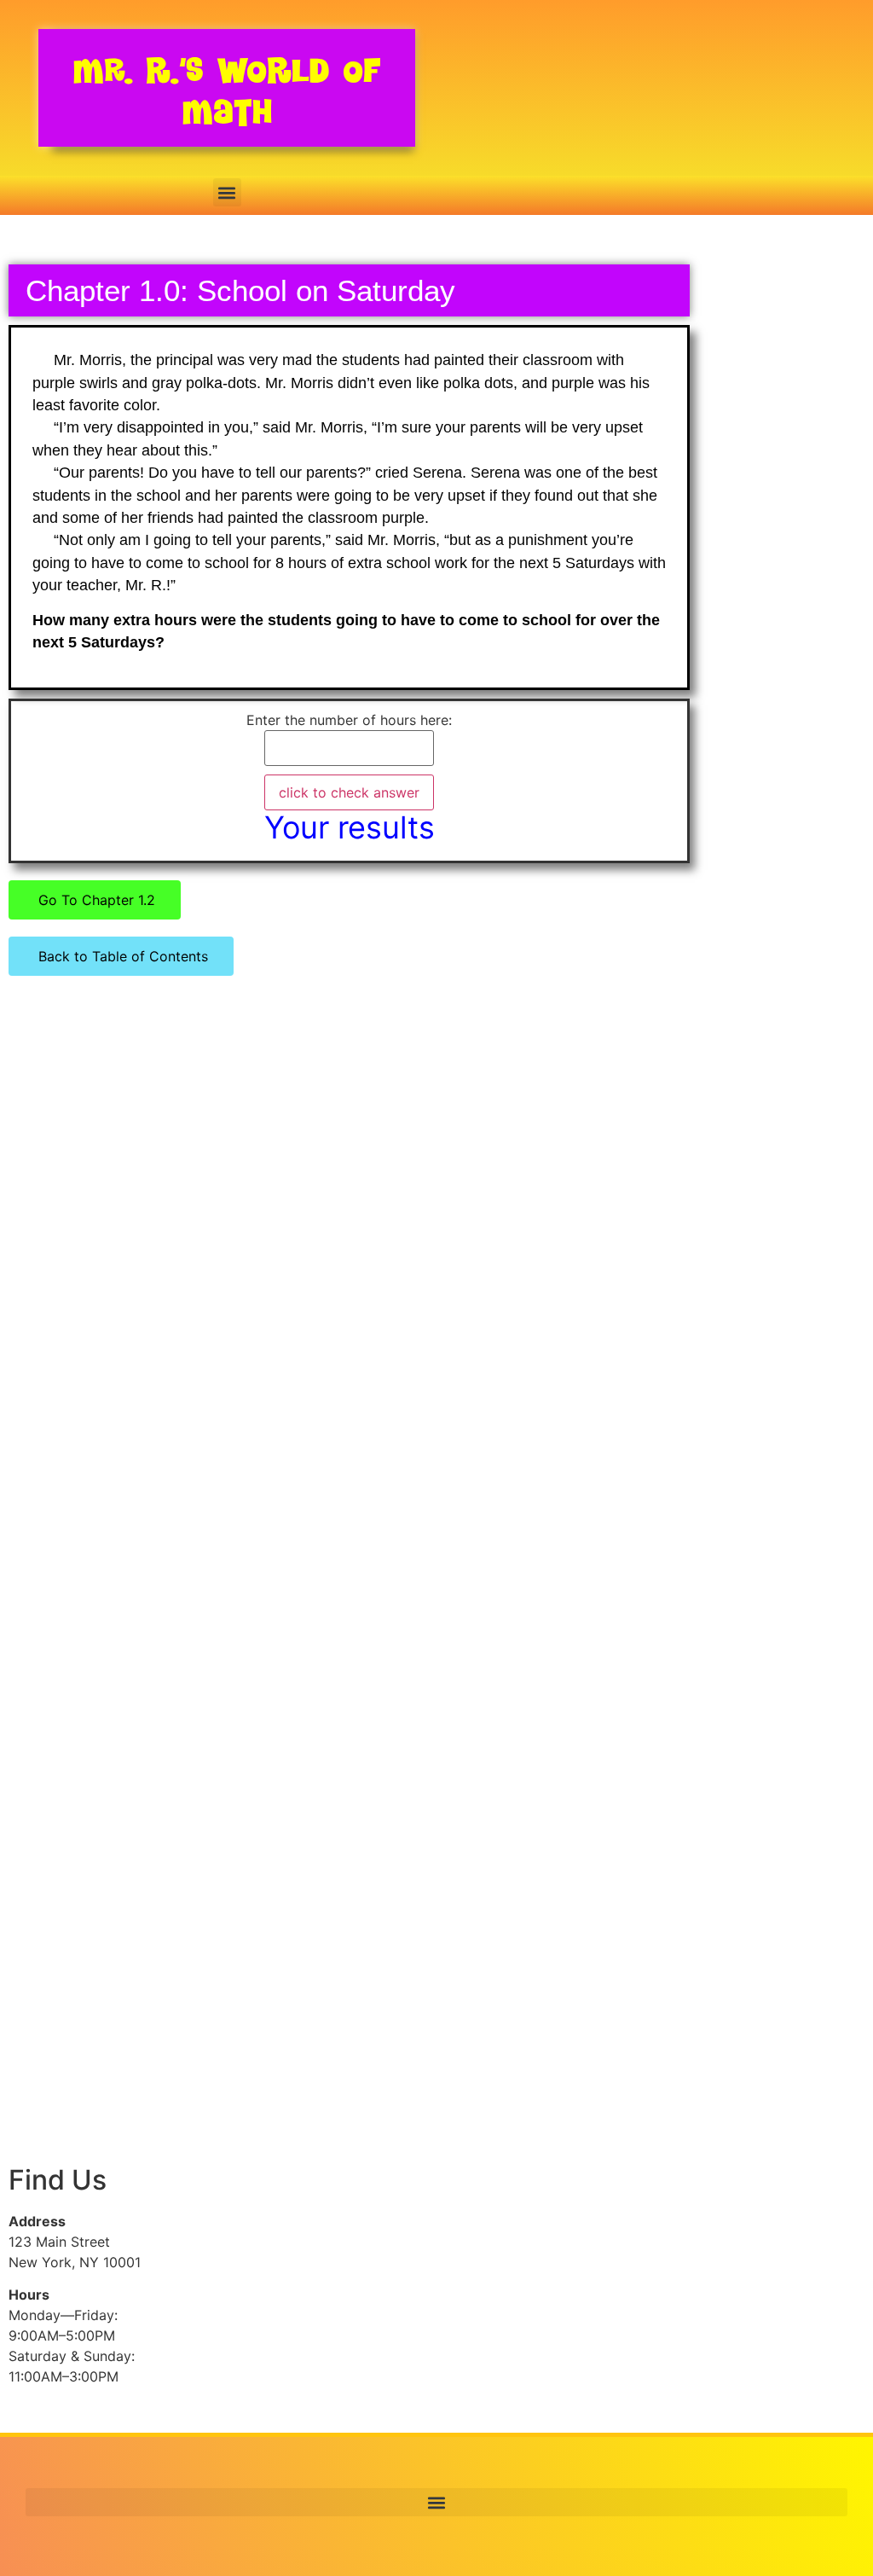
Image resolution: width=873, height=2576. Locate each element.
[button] (227, 192)
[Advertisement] (87, 1290)
